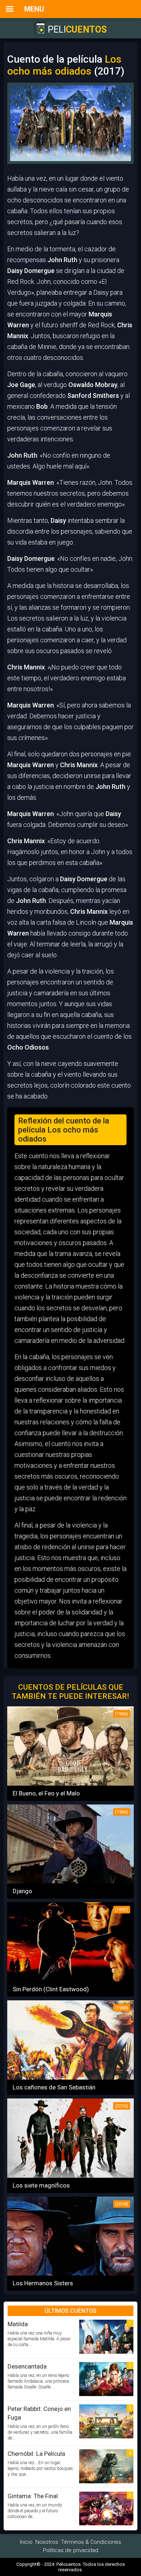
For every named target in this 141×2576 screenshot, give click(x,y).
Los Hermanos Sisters (43, 2283)
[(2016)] (70, 2175)
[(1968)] (70, 2077)
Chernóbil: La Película (36, 2454)
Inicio (26, 2542)
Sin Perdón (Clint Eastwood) (51, 1989)
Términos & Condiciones (91, 2542)
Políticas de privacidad (71, 2550)
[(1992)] (70, 1979)
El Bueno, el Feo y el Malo (46, 1793)
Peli (76, 30)
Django (22, 1891)
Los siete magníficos (41, 2185)
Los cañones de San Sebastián (54, 2087)
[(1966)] (70, 1783)
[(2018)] (70, 2273)
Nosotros (47, 2542)
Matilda (18, 2324)
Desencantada (27, 2366)
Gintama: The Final (33, 2496)
